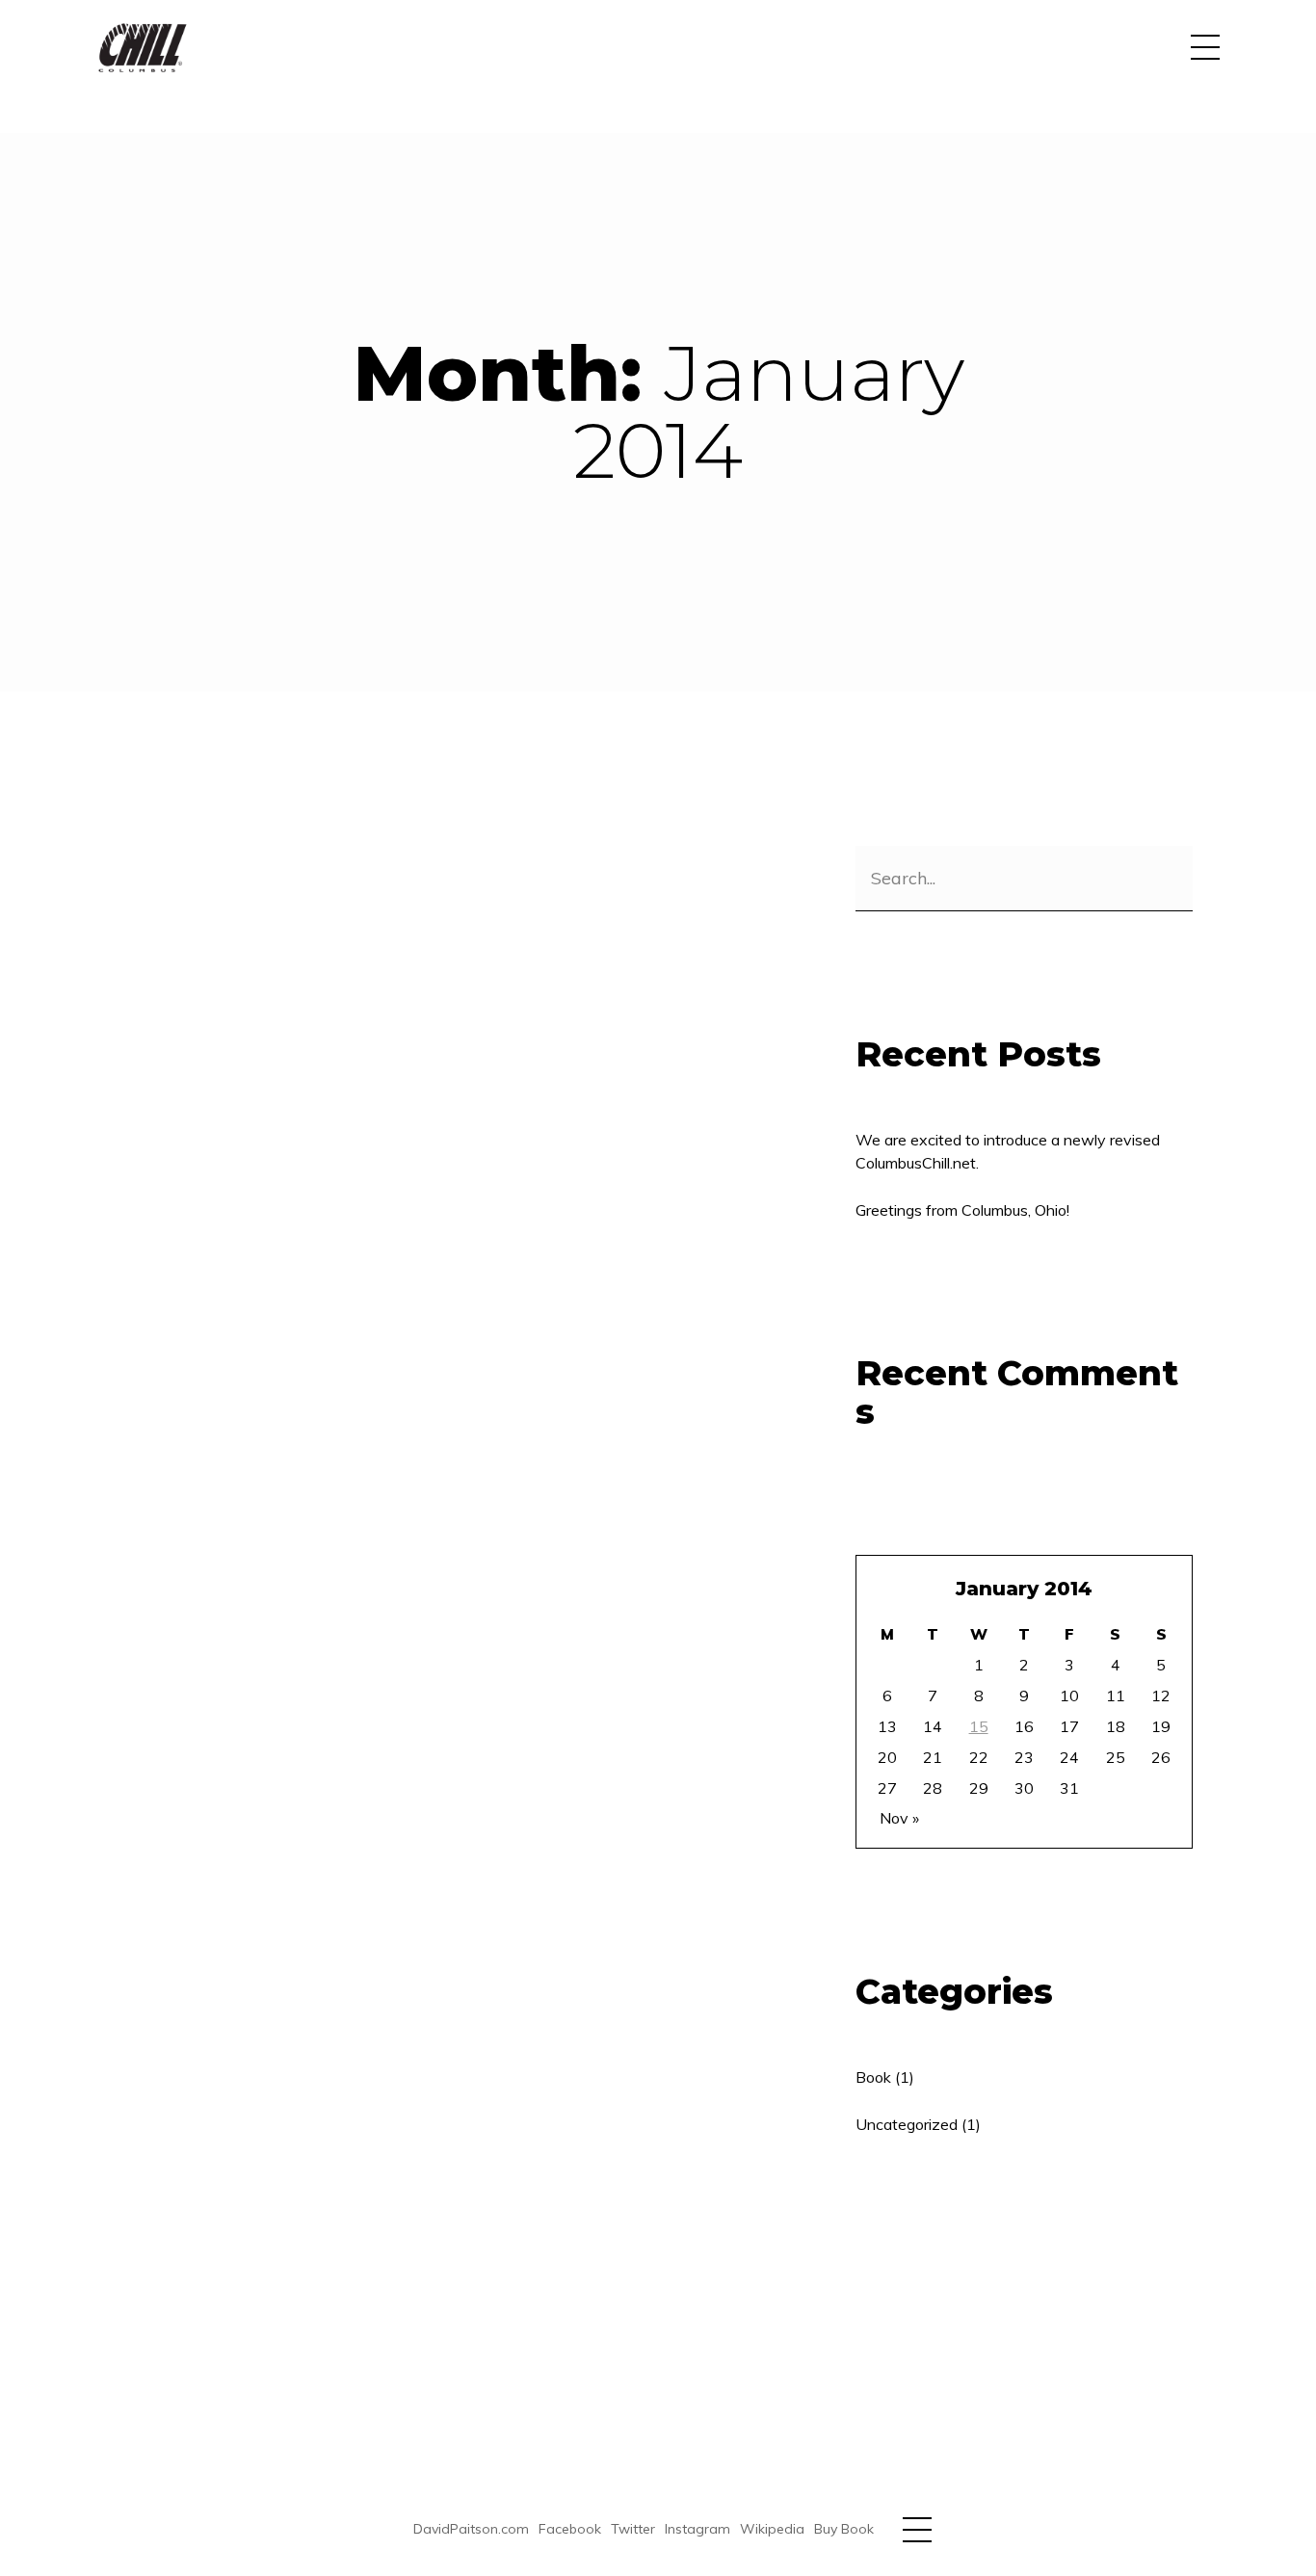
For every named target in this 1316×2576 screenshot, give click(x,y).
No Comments (421, 860)
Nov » (899, 1818)
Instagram (697, 2529)
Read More (203, 1157)
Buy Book (844, 2529)
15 (979, 1726)
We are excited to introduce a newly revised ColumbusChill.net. (1008, 1151)
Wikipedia (772, 2529)
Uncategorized (907, 2124)
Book (319, 860)
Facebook (570, 2529)
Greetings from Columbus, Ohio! (418, 926)
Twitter (633, 2529)
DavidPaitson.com (471, 2529)
